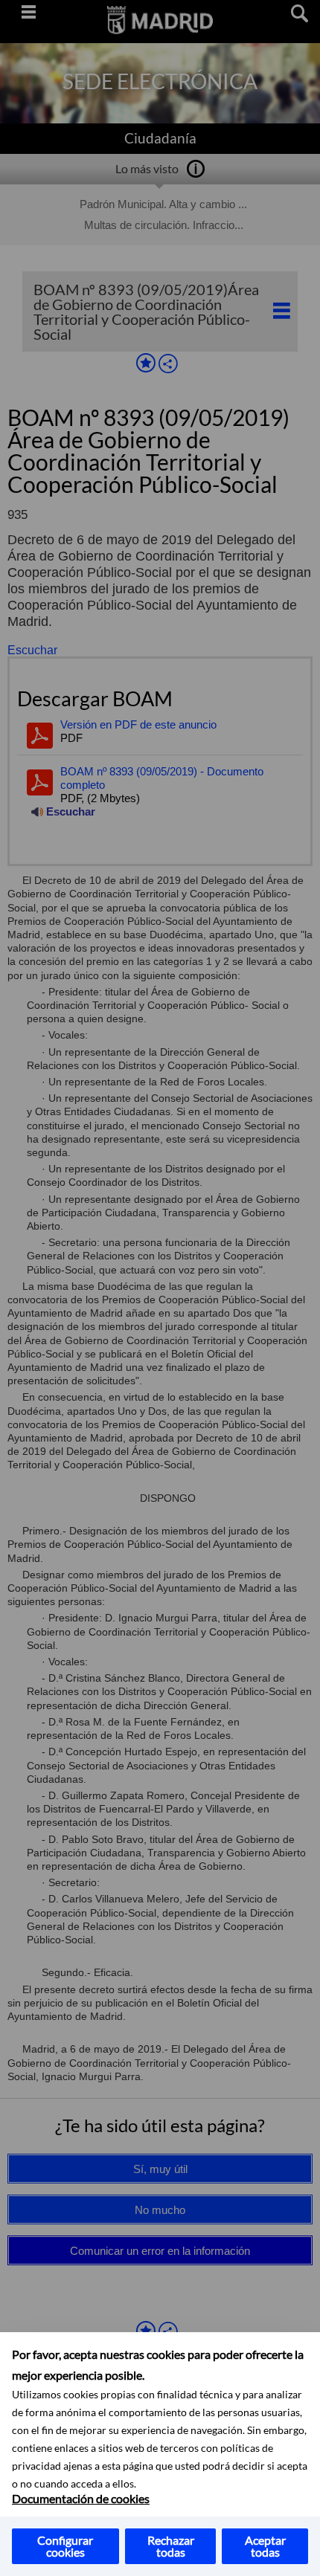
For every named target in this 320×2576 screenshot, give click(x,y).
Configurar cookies (65, 2546)
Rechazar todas (171, 2546)
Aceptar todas (265, 2546)
